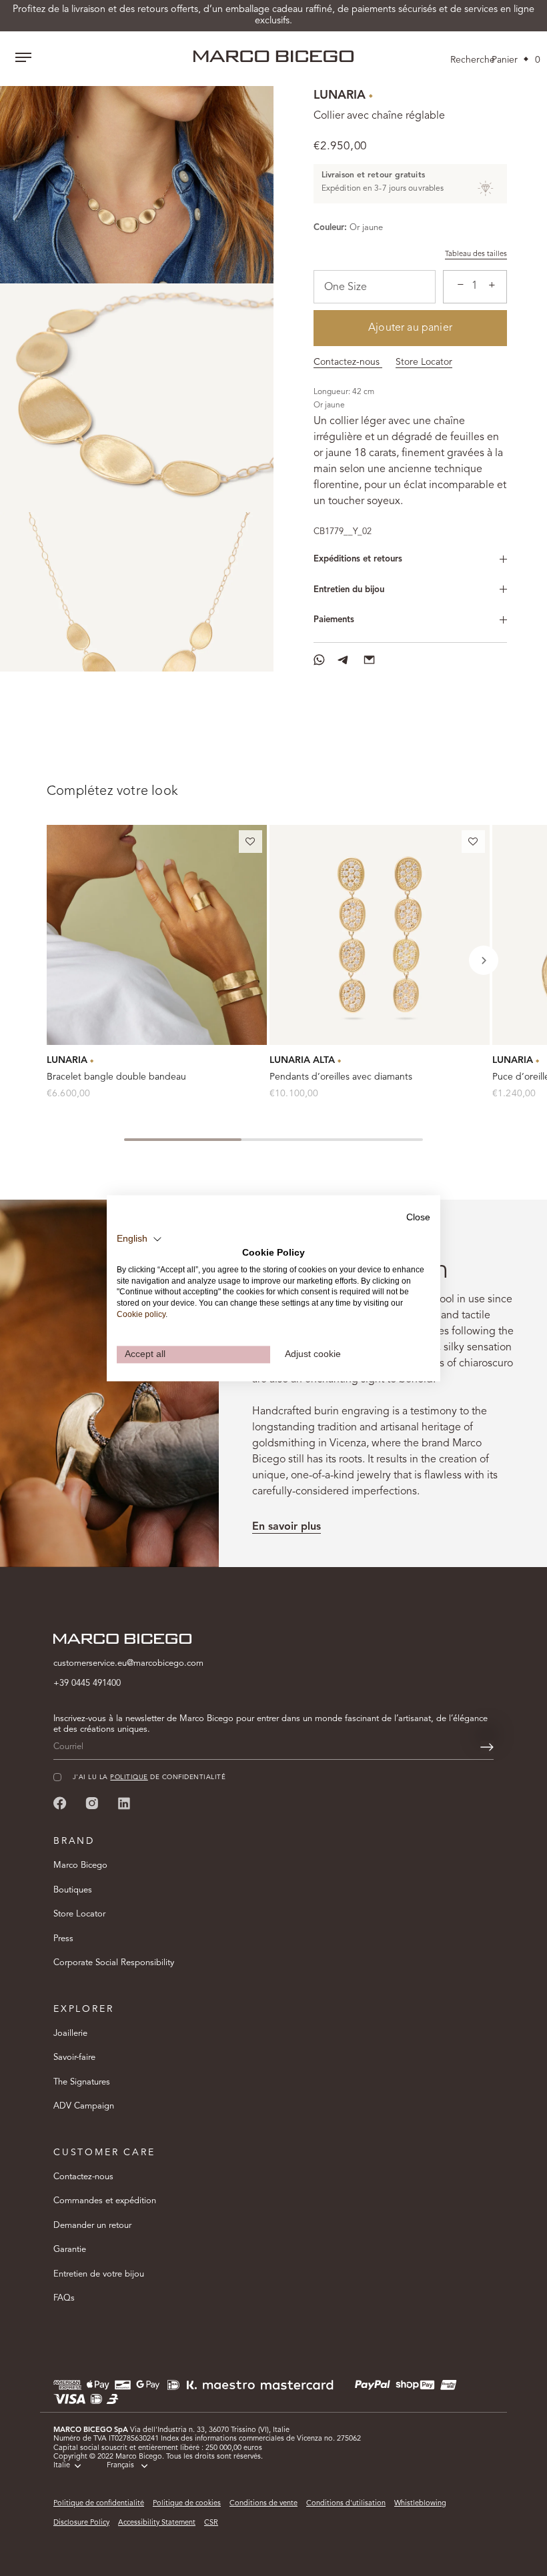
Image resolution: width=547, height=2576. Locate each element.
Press (63, 1939)
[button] (250, 844)
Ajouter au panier (410, 328)
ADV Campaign (84, 2106)
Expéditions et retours (358, 559)
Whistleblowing (420, 2504)
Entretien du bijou (349, 590)
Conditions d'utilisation (346, 2504)
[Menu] (23, 59)
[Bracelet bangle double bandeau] (157, 935)
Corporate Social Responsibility (114, 1963)
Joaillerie (70, 2034)
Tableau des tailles (476, 254)
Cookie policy (141, 1314)
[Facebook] (60, 1803)
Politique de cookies (187, 2504)
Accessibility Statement (157, 2523)
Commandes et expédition (105, 2201)
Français (120, 2466)
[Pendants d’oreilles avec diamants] (380, 935)
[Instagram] (92, 1803)
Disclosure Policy (81, 2523)
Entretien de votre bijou (99, 2274)
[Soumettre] (487, 1747)
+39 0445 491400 (87, 1683)
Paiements (334, 620)
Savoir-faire (74, 2058)
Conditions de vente (263, 2504)
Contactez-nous (348, 362)
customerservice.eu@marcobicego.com (128, 1663)
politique (129, 1777)
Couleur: (330, 228)
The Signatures (82, 2082)
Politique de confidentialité (99, 2504)
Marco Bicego (80, 1865)
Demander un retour (92, 2226)
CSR (211, 2523)
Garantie (70, 2250)
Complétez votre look (112, 792)
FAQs (64, 2298)
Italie (62, 2466)
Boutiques (73, 1890)
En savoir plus (287, 1527)
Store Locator (424, 362)
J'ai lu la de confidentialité (149, 1777)
